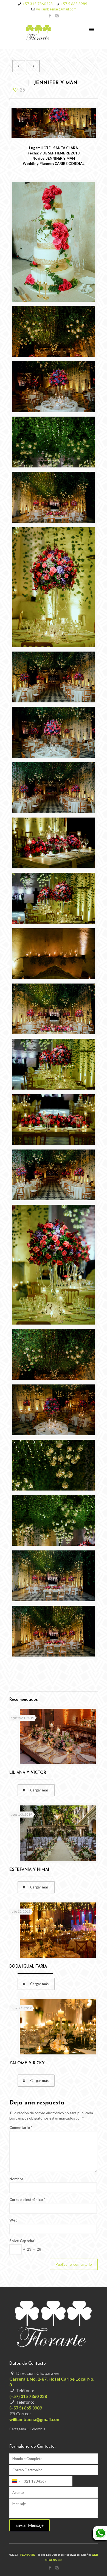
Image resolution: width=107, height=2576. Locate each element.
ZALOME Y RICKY (27, 2063)
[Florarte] (54, 34)
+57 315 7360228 (38, 4)
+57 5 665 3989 (74, 4)
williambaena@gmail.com (56, 9)
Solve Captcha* (22, 2241)
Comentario (21, 2128)
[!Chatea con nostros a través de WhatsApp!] (99, 2540)
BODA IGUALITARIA (28, 1967)
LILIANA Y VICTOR (28, 1773)
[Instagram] (57, 15)
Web (13, 2220)
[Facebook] (50, 15)
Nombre (17, 2179)
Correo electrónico (27, 2200)
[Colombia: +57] (16, 2481)
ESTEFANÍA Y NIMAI (29, 1870)
